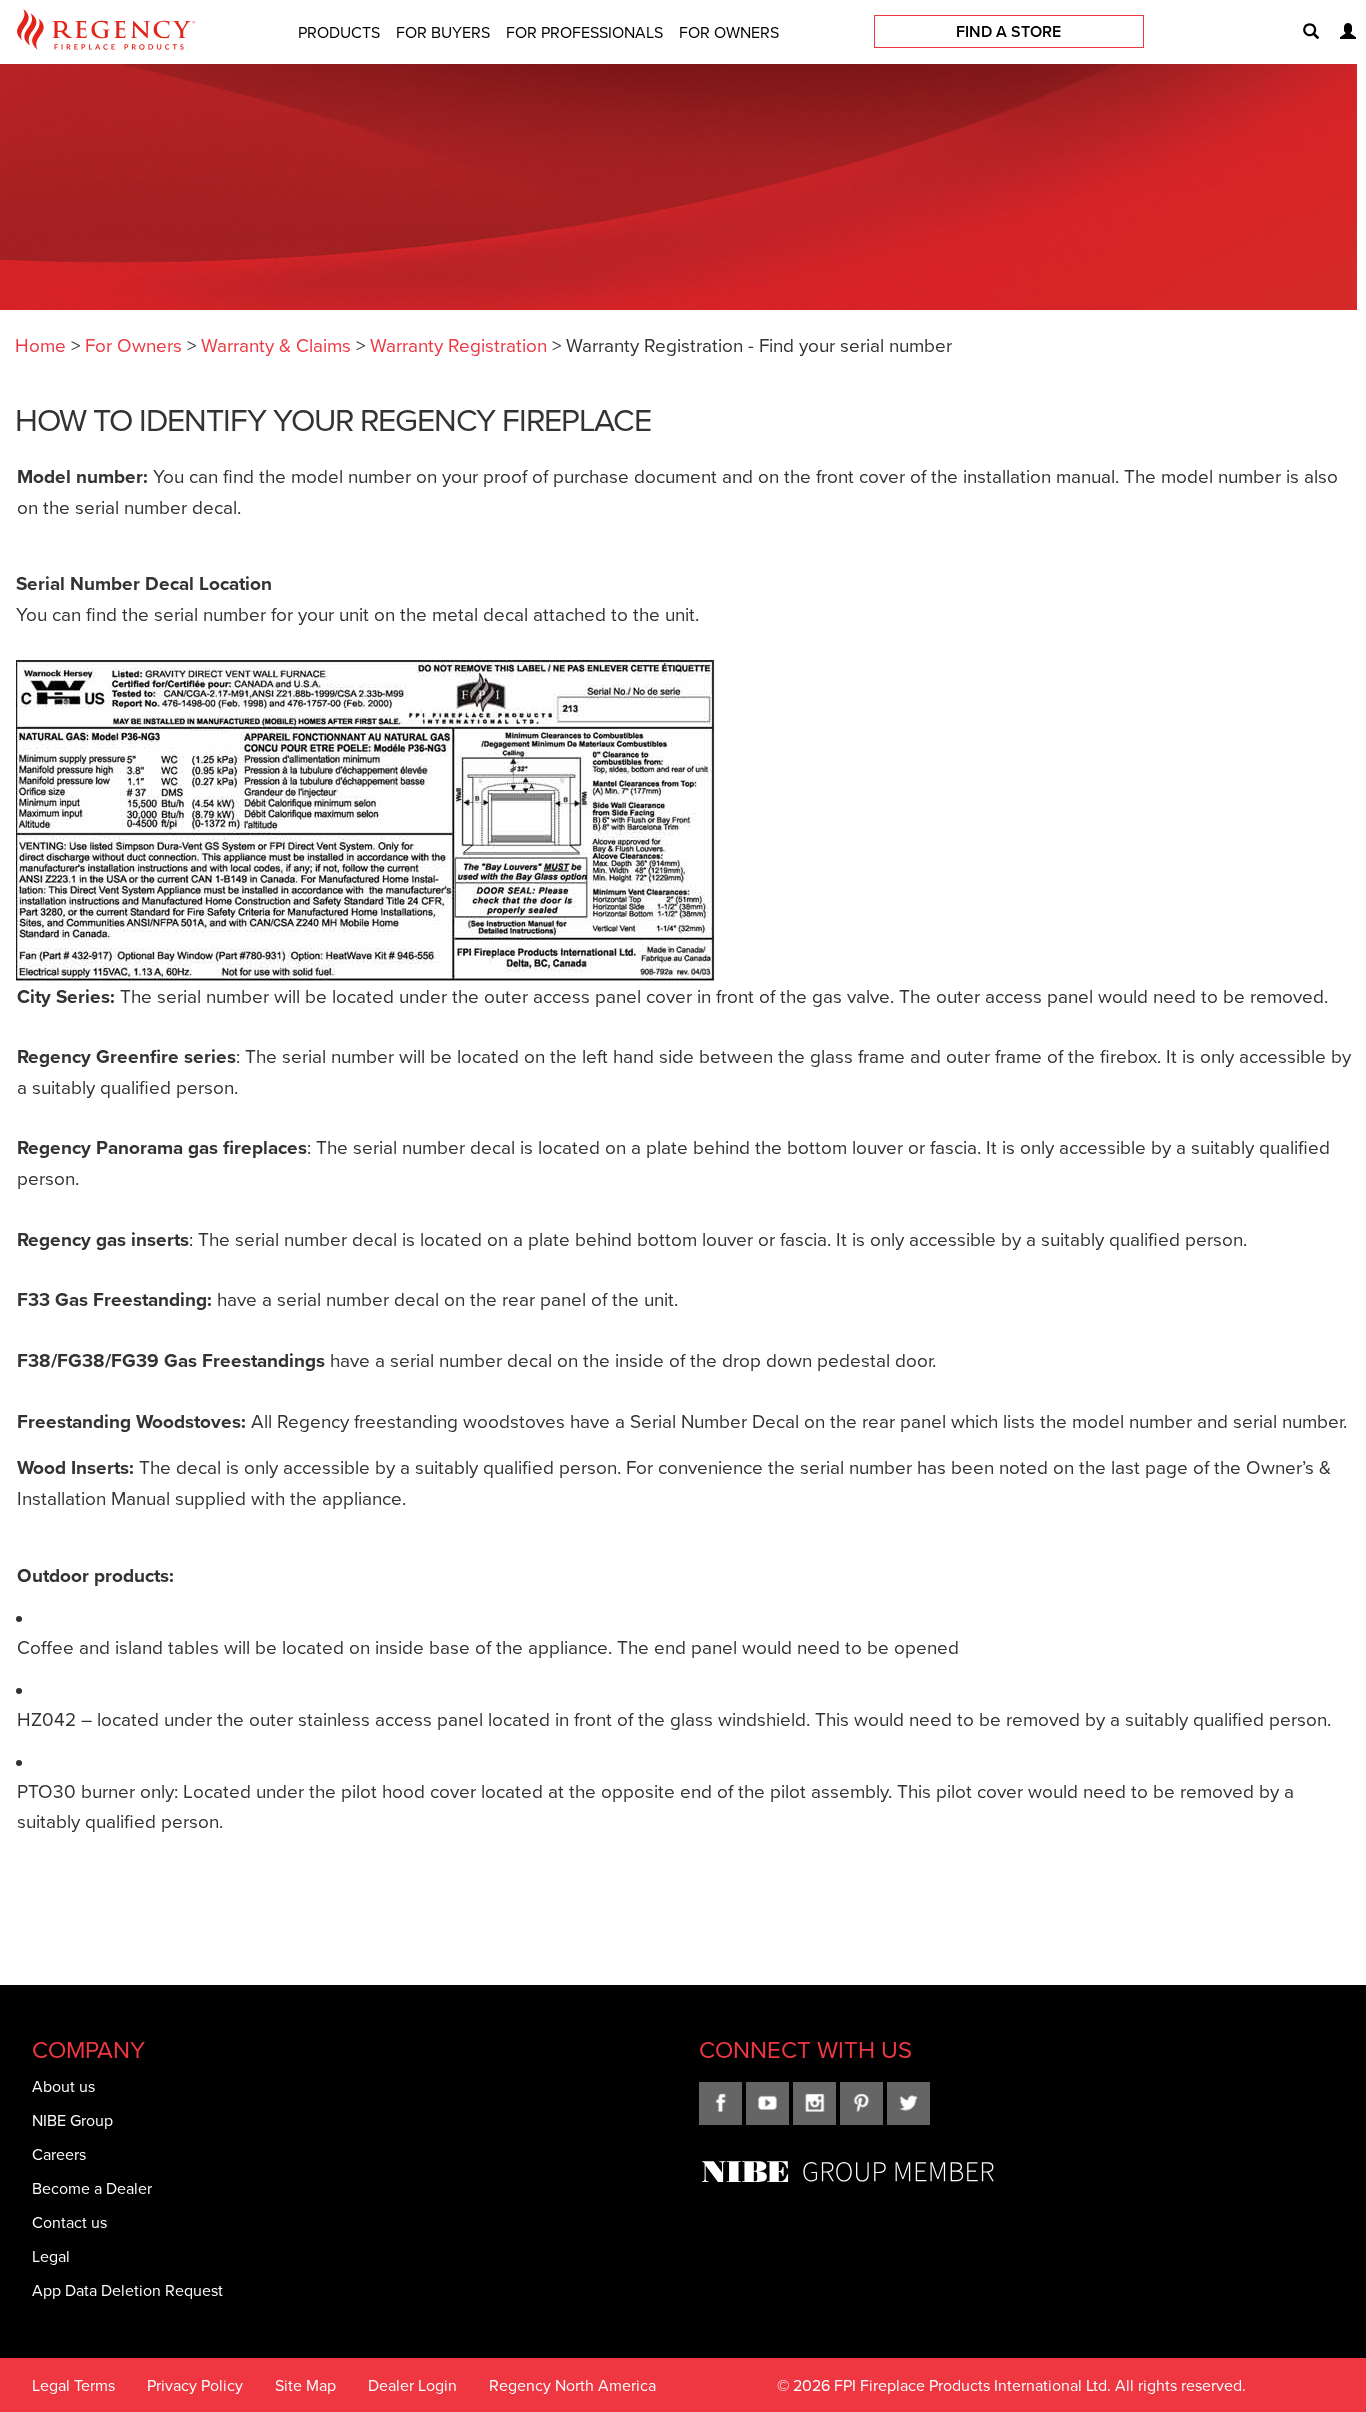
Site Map (305, 2385)
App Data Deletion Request (127, 2290)
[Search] (1303, 32)
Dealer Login (412, 2385)
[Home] (106, 32)
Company (88, 2049)
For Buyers (443, 32)
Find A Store (1008, 31)
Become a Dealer (92, 2188)
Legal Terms (73, 2385)
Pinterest (861, 2103)
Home (40, 344)
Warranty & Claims (276, 344)
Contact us (69, 2222)
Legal (51, 2256)
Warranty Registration (458, 344)
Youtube (767, 2103)
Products (339, 32)
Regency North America (572, 2385)
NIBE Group (72, 2120)
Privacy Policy (195, 2385)
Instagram (814, 2103)
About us (63, 2086)
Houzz (908, 2103)
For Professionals (584, 32)
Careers (59, 2154)
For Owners (729, 32)
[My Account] (1340, 32)
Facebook (720, 2103)
